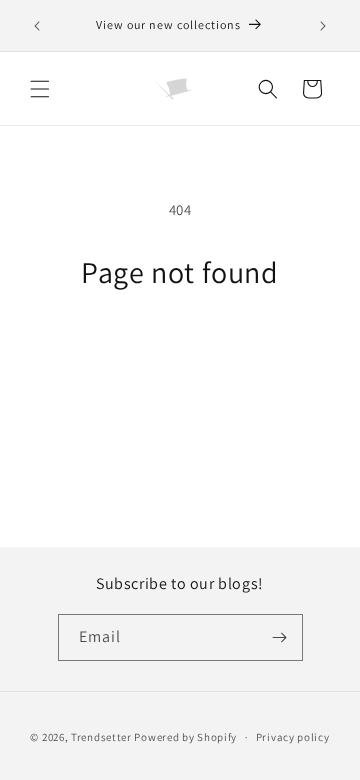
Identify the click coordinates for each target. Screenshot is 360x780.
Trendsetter (102, 737)
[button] (40, 89)
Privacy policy (293, 737)
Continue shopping (180, 345)
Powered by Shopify (185, 737)
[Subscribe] (280, 637)
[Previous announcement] (37, 26)
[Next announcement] (323, 26)
